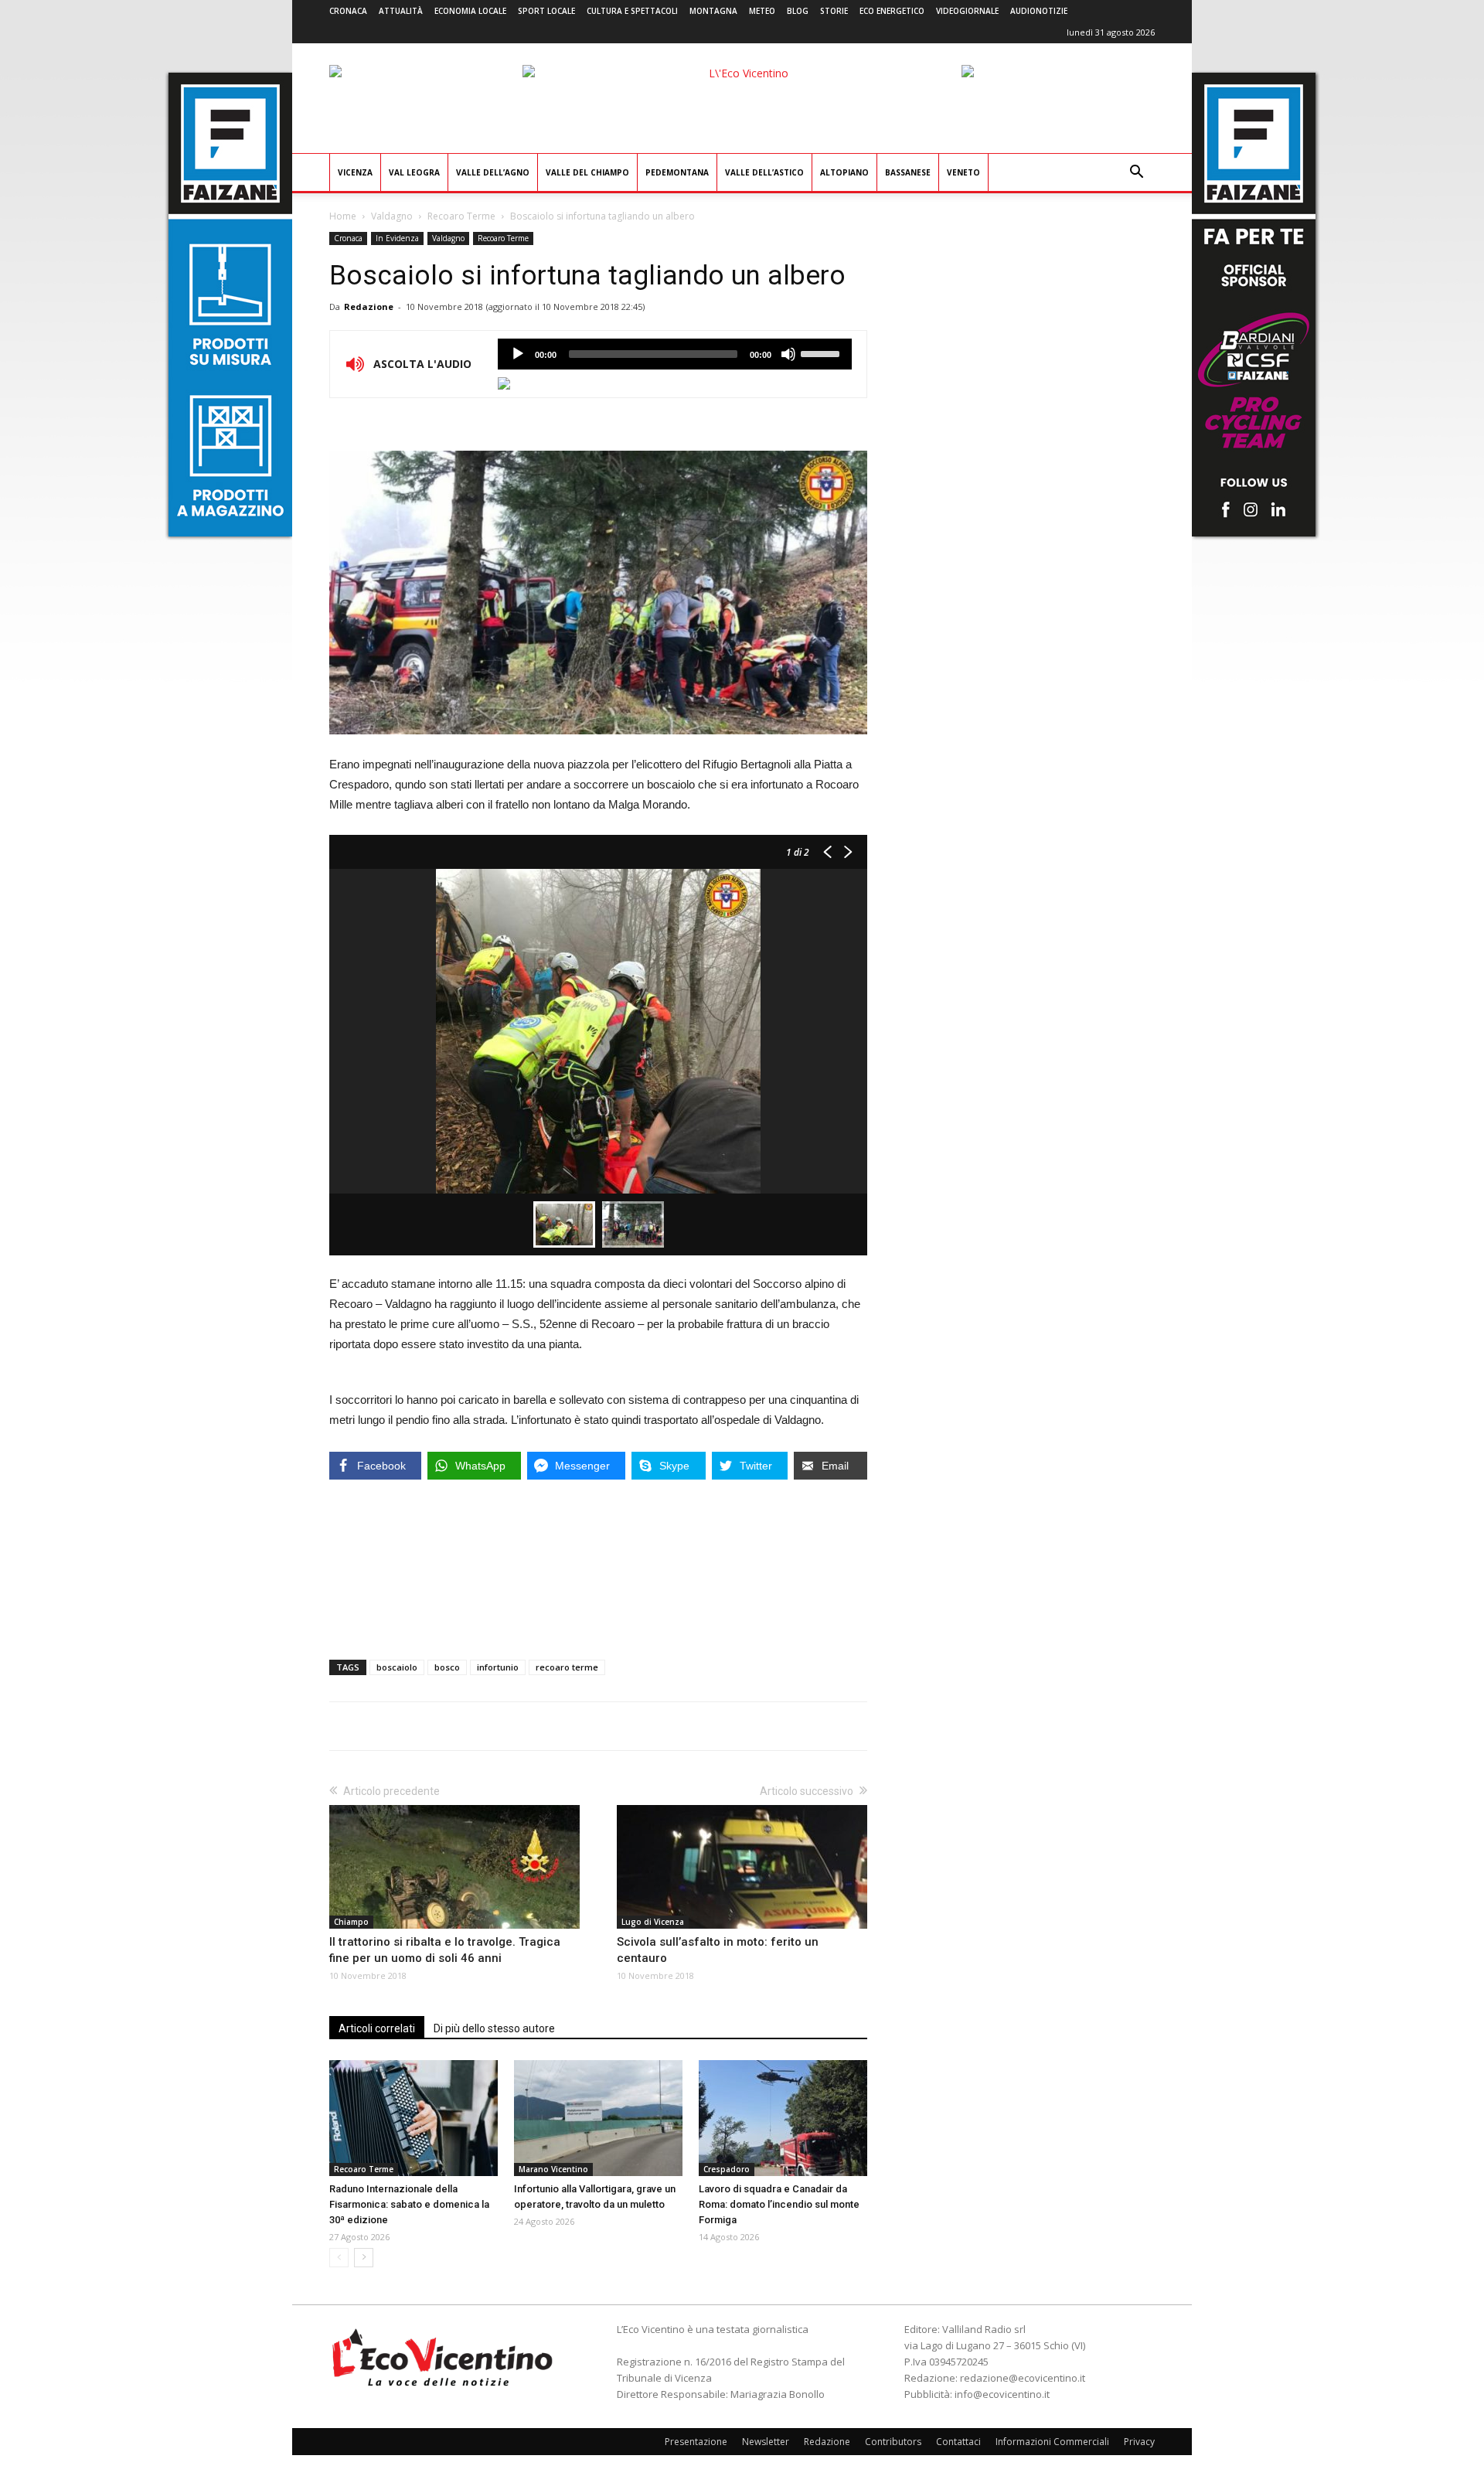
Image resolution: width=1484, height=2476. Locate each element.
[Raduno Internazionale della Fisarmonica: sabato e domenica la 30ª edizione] (414, 2118)
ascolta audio (518, 354)
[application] (675, 354)
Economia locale (470, 11)
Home (343, 216)
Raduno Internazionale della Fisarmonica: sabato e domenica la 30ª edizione (409, 2204)
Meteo (762, 11)
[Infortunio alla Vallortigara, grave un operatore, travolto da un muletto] (598, 2118)
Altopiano (844, 172)
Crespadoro (727, 2169)
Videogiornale (967, 11)
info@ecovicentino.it (1002, 2394)
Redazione (369, 307)
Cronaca (348, 11)
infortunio (498, 1667)
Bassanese (908, 172)
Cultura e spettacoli (632, 11)
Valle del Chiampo (587, 172)
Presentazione (696, 2442)
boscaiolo (397, 1667)
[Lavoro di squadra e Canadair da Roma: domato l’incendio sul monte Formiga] (783, 2118)
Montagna (713, 11)
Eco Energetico (892, 11)
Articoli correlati (377, 2028)
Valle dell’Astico (764, 172)
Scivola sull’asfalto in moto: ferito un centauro (718, 1950)
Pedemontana (677, 172)
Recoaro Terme (461, 216)
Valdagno (392, 216)
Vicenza (355, 172)
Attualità (401, 11)
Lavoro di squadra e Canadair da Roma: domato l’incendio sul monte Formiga (779, 2204)
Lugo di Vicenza (653, 1922)
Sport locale (546, 11)
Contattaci (958, 2442)
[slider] (822, 352)
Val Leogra (414, 172)
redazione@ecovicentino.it (1023, 2378)
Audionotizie (1039, 11)
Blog (798, 11)
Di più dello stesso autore (494, 2028)
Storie (834, 11)
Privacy (1139, 2442)
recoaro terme (567, 1667)
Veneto (963, 172)
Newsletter (766, 2442)
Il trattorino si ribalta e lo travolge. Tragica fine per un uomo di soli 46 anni (445, 1950)
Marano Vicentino (553, 2169)
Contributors (893, 2442)
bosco (447, 1667)
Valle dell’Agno (493, 172)
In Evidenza (397, 238)
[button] (1136, 174)
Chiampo (351, 1922)
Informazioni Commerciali (1052, 2442)
